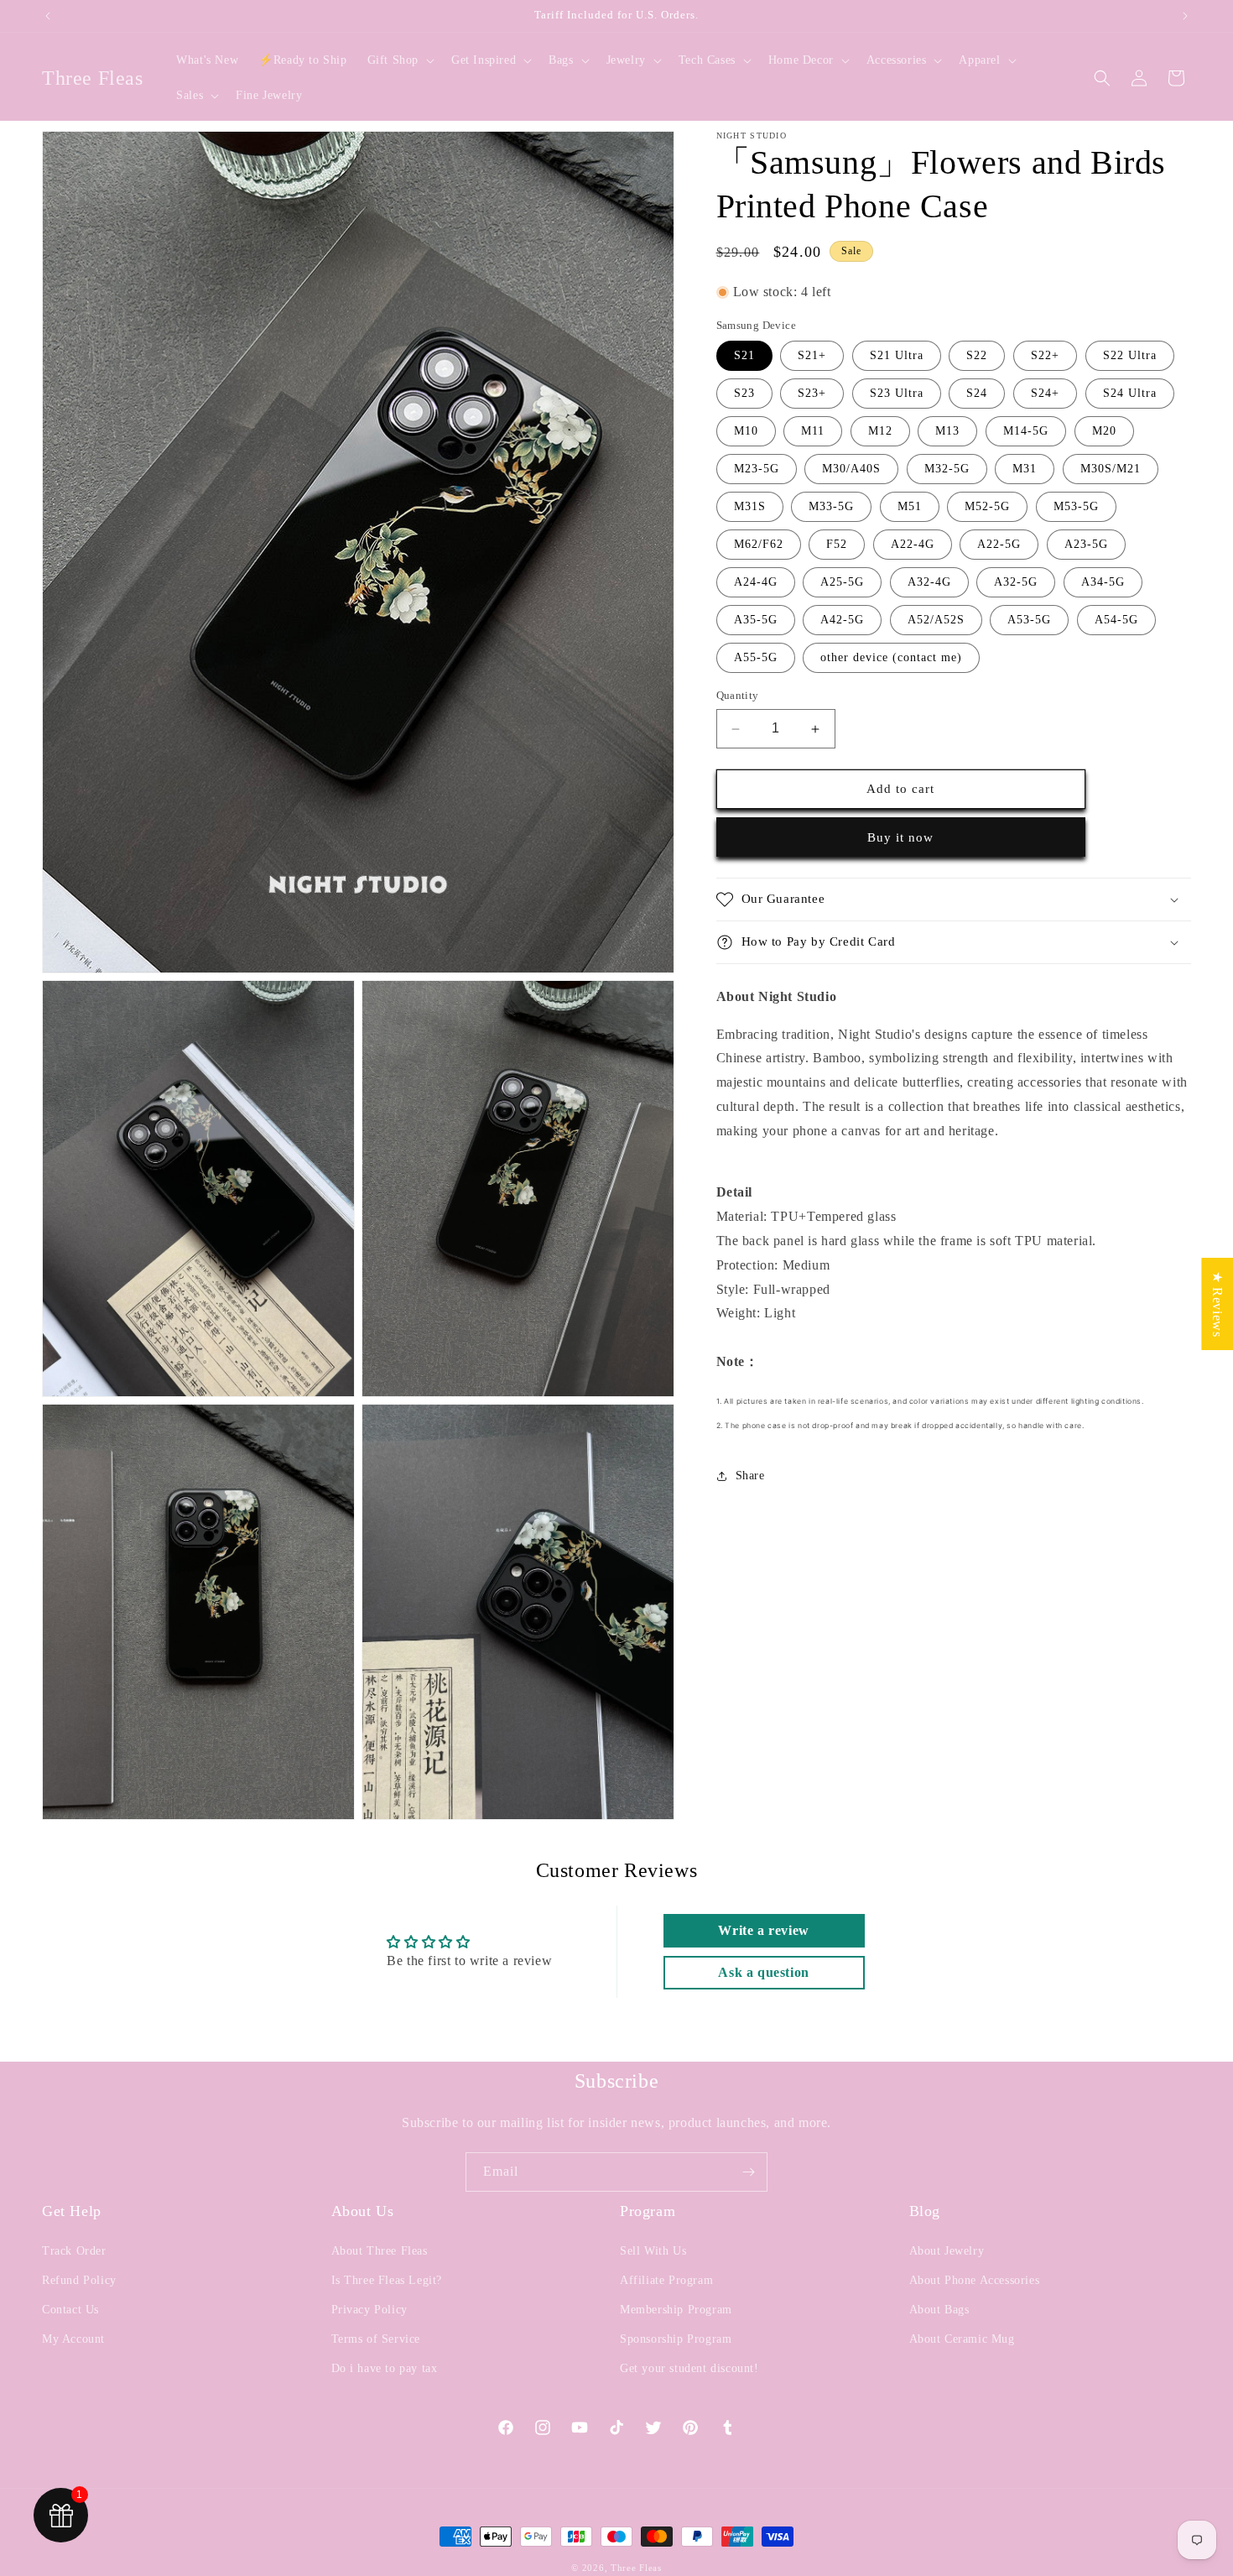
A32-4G (929, 583)
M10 (746, 432)
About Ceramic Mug (962, 2339)
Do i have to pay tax (385, 2368)
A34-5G (1103, 583)
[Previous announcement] (48, 16)
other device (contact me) (891, 658)
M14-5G (1026, 432)
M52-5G (987, 507)
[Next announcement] (1185, 16)
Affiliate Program (666, 2280)
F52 (837, 545)
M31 (1025, 469)
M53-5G (1076, 507)
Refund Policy (79, 2280)
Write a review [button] (763, 1930)
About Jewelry (947, 2251)
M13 (947, 432)
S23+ (812, 394)
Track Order (74, 2251)
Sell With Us (653, 2251)
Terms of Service (376, 2339)
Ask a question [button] (763, 1972)
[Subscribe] (748, 2172)
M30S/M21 (1111, 469)
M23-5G (757, 469)
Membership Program (676, 2310)
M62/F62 (759, 545)
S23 (744, 394)
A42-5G (842, 621)
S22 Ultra (1130, 356)
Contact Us (70, 2310)
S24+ (1045, 394)
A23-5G (1086, 545)
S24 (977, 394)
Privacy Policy (369, 2310)
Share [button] (750, 1476)
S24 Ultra (1130, 394)
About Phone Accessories (975, 2280)
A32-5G (1016, 583)
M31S (750, 507)
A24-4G (756, 583)
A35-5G (756, 621)
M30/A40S (851, 469)
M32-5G (947, 469)
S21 (744, 356)
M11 (813, 432)
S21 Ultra (897, 356)
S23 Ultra (897, 394)
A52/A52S (936, 621)
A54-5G (1116, 621)
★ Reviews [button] (1217, 1304)
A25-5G (842, 583)
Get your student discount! (689, 2368)
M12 (880, 432)
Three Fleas (636, 2568)
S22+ (1045, 356)
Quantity (738, 696)
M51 (910, 507)
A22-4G (913, 545)
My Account (73, 2339)
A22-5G (999, 545)
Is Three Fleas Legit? (387, 2280)
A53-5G (1029, 621)
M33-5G (831, 507)
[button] (399, 60)
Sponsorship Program (676, 2339)
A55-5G (756, 658)
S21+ (812, 356)
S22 (977, 356)
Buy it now (900, 837)
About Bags (939, 2310)
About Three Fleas (380, 2251)
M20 (1104, 432)
